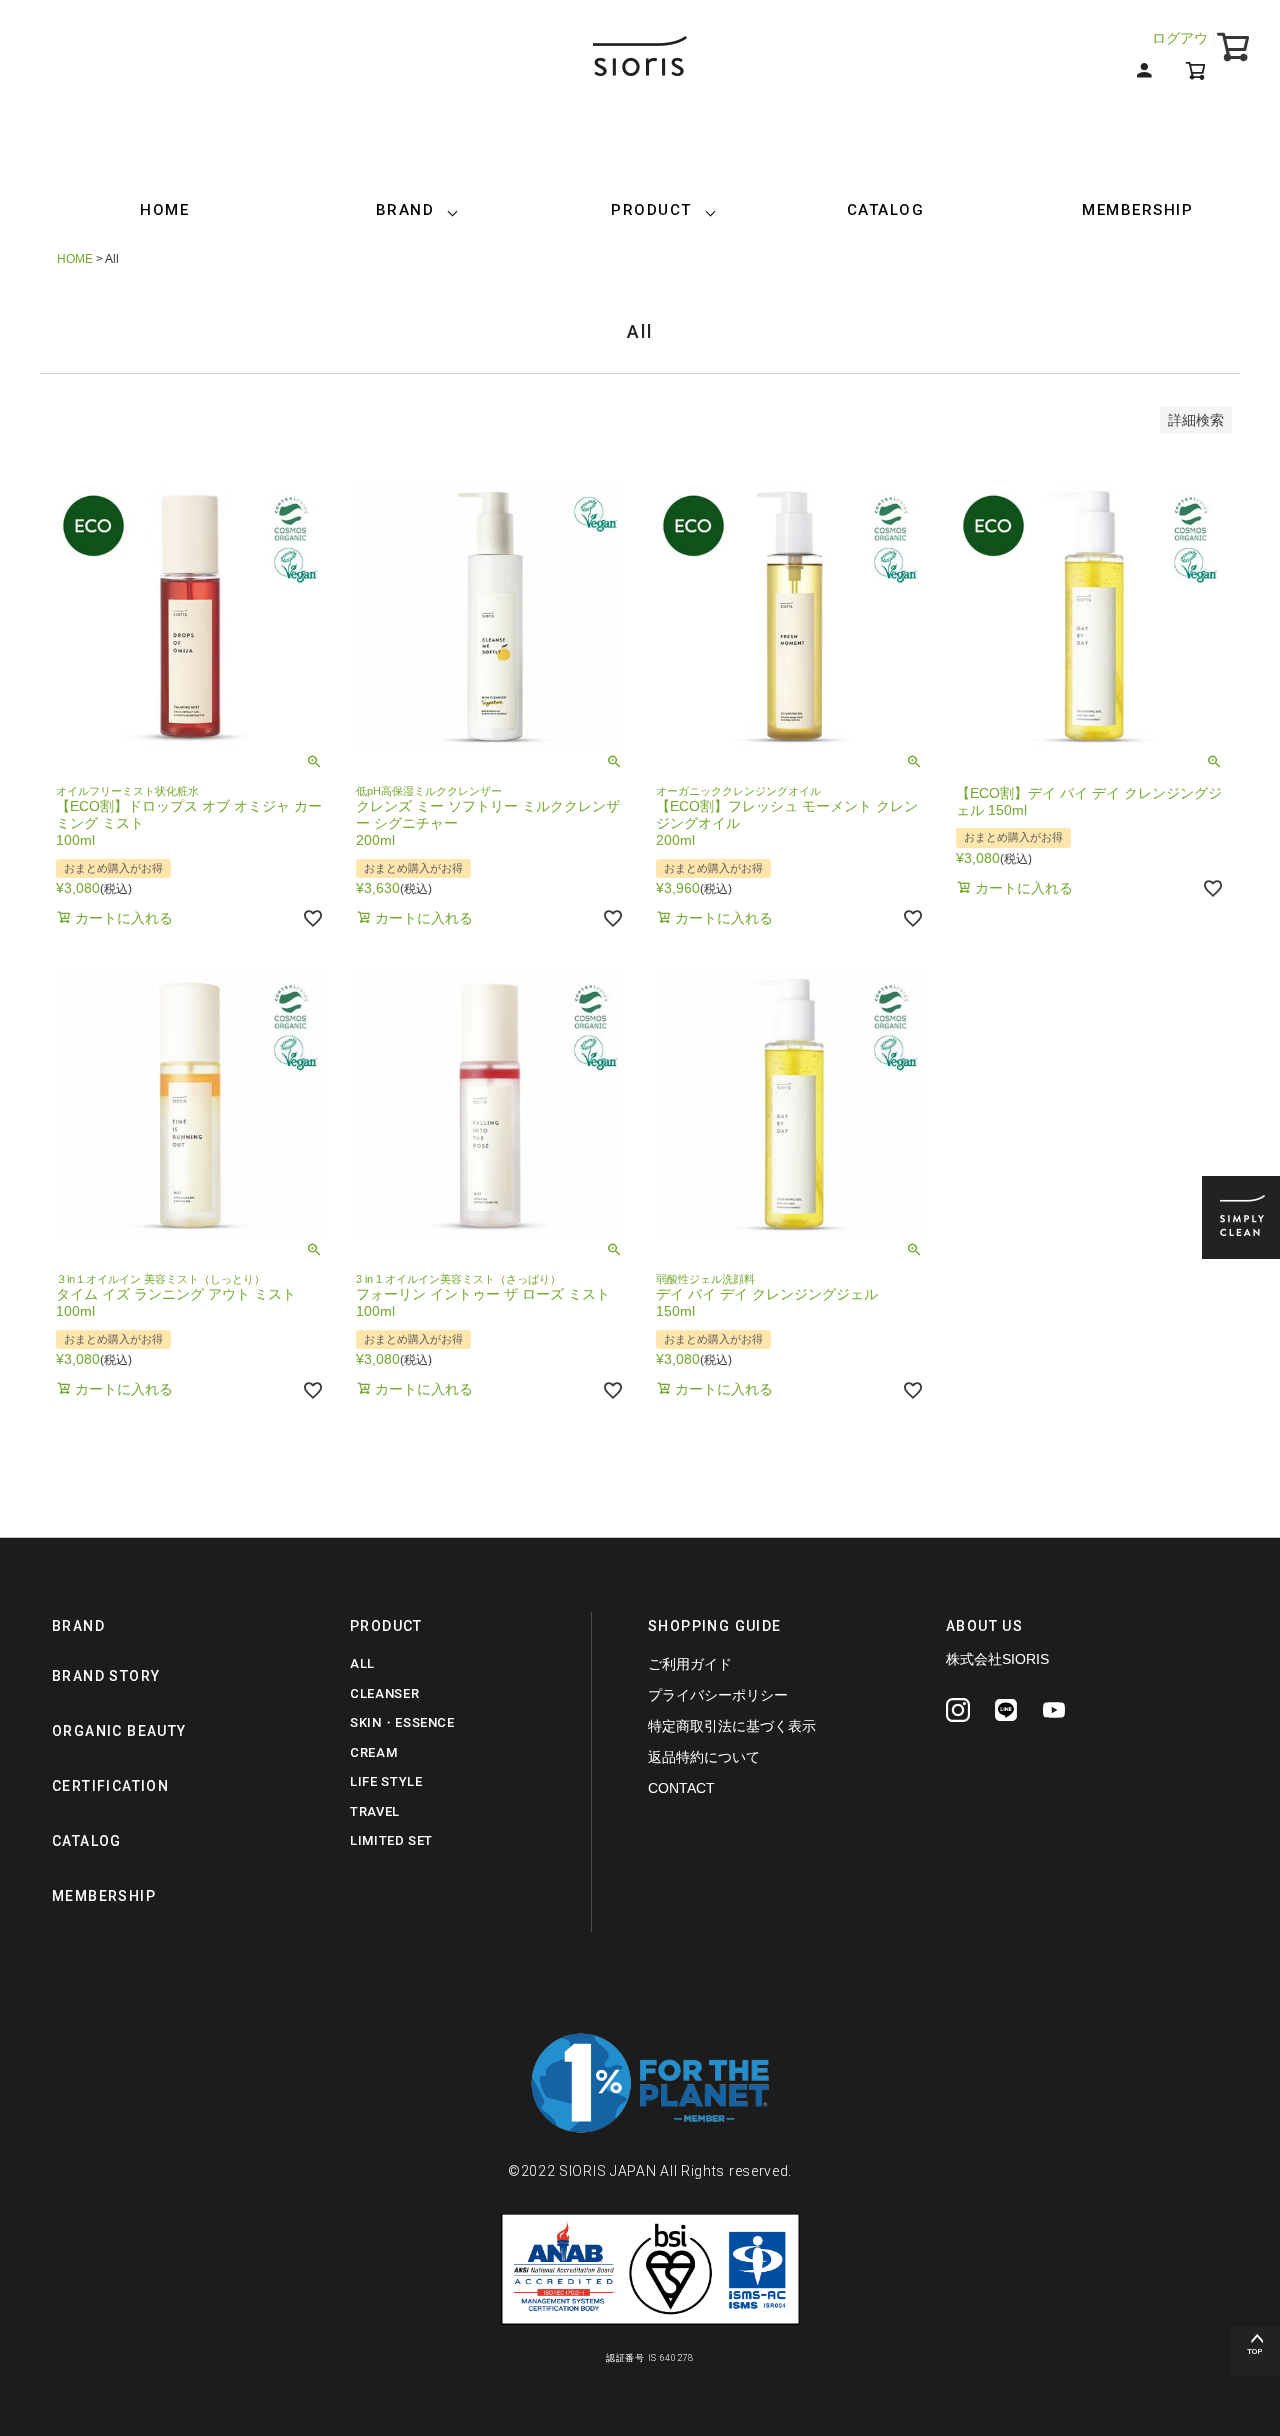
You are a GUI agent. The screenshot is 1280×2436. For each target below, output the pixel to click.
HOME (164, 210)
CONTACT (681, 1788)
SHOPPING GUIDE (715, 1626)
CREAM (373, 1752)
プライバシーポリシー (718, 1695)
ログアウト (1187, 38)
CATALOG (886, 210)
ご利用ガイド (690, 1664)
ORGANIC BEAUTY (119, 1731)
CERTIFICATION (110, 1786)
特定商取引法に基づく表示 (732, 1726)
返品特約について (704, 1757)
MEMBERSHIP (1137, 210)
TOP (1255, 2351)
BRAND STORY (106, 1676)
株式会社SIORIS (997, 1659)
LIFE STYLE (386, 1781)
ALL (362, 1663)
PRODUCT (651, 210)
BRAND (405, 210)
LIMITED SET (391, 1840)
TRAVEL (375, 1811)
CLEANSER (384, 1693)
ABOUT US (984, 1626)
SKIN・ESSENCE (402, 1722)
